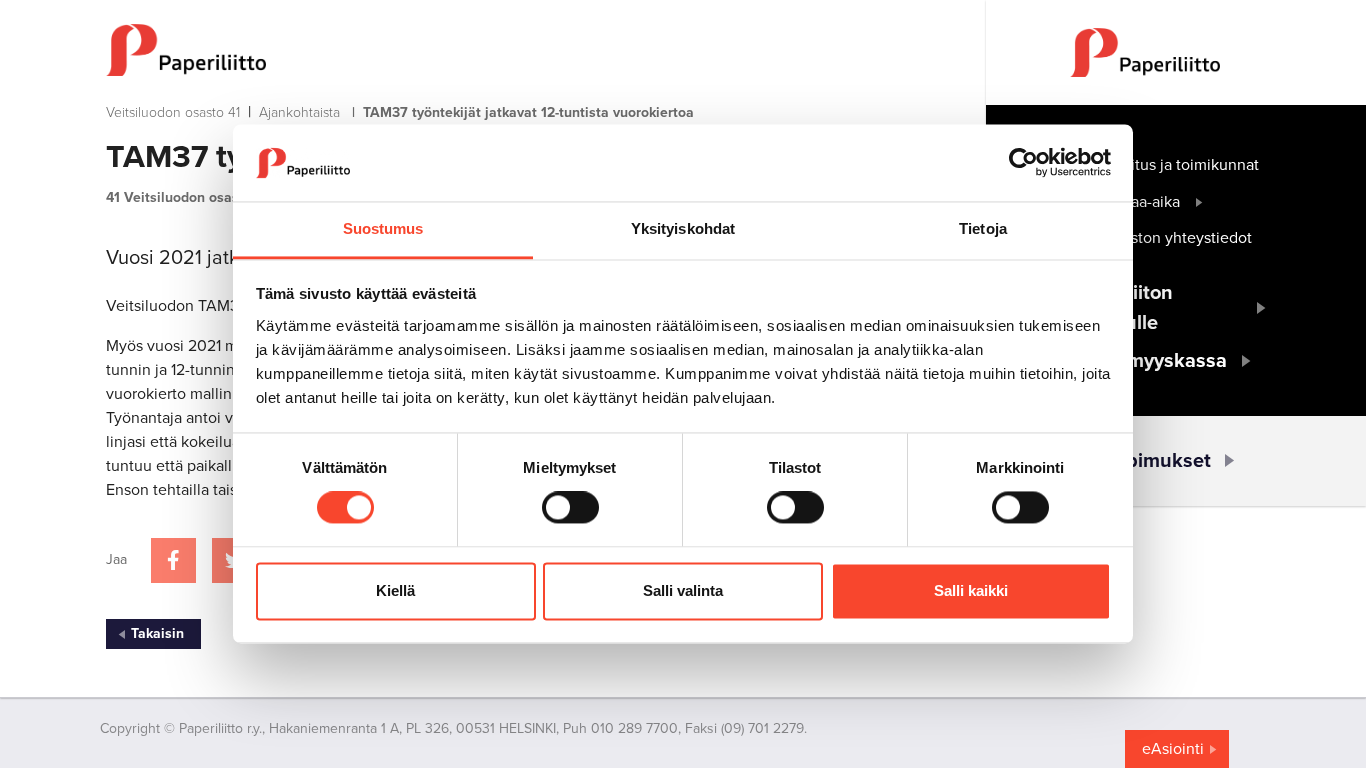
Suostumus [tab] (383, 228)
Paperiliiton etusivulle (1121, 308)
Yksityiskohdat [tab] (683, 228)
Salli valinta (683, 590)
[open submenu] (1199, 202)
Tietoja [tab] (983, 228)
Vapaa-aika (1142, 202)
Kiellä (395, 590)
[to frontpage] (506, 50)
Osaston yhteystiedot (1178, 238)
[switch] (570, 508)
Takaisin (157, 633)
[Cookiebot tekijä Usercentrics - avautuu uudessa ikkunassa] (1023, 163)
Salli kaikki (971, 590)
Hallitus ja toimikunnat (1181, 165)
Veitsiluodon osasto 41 (173, 112)
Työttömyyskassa (1148, 361)
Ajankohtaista (299, 112)
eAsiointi (1173, 749)
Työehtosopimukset (1121, 461)
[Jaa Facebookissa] (173, 560)
